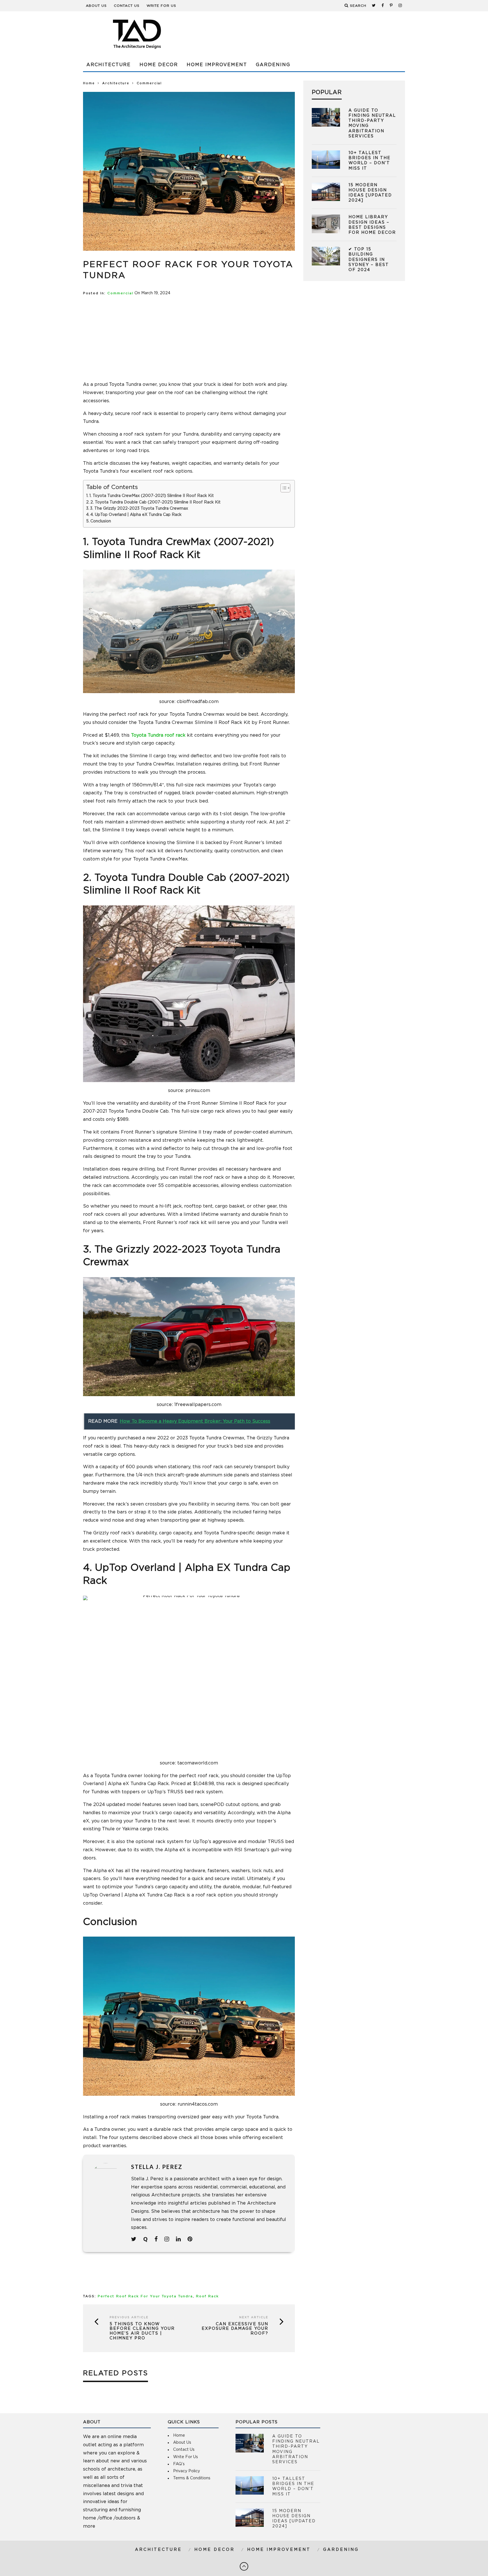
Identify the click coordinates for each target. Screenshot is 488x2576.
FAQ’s (179, 2464)
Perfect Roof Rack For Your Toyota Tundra (145, 2296)
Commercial (120, 293)
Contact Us (127, 6)
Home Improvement (217, 65)
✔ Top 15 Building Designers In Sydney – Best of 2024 (369, 260)
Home (89, 83)
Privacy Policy (187, 2471)
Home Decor (159, 65)
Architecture (109, 65)
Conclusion (101, 521)
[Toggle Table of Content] (283, 488)
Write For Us (161, 6)
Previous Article (129, 2317)
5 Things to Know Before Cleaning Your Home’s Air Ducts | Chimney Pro (142, 2331)
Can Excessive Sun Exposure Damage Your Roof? (235, 2329)
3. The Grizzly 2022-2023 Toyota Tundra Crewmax (139, 509)
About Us (96, 6)
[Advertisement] (302, 34)
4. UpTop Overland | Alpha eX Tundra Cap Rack (137, 515)
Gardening (273, 65)
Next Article (254, 2317)
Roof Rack (207, 2296)
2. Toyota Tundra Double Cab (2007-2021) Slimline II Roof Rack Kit (155, 502)
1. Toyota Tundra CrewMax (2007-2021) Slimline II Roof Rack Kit (152, 496)
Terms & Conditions (192, 2478)
